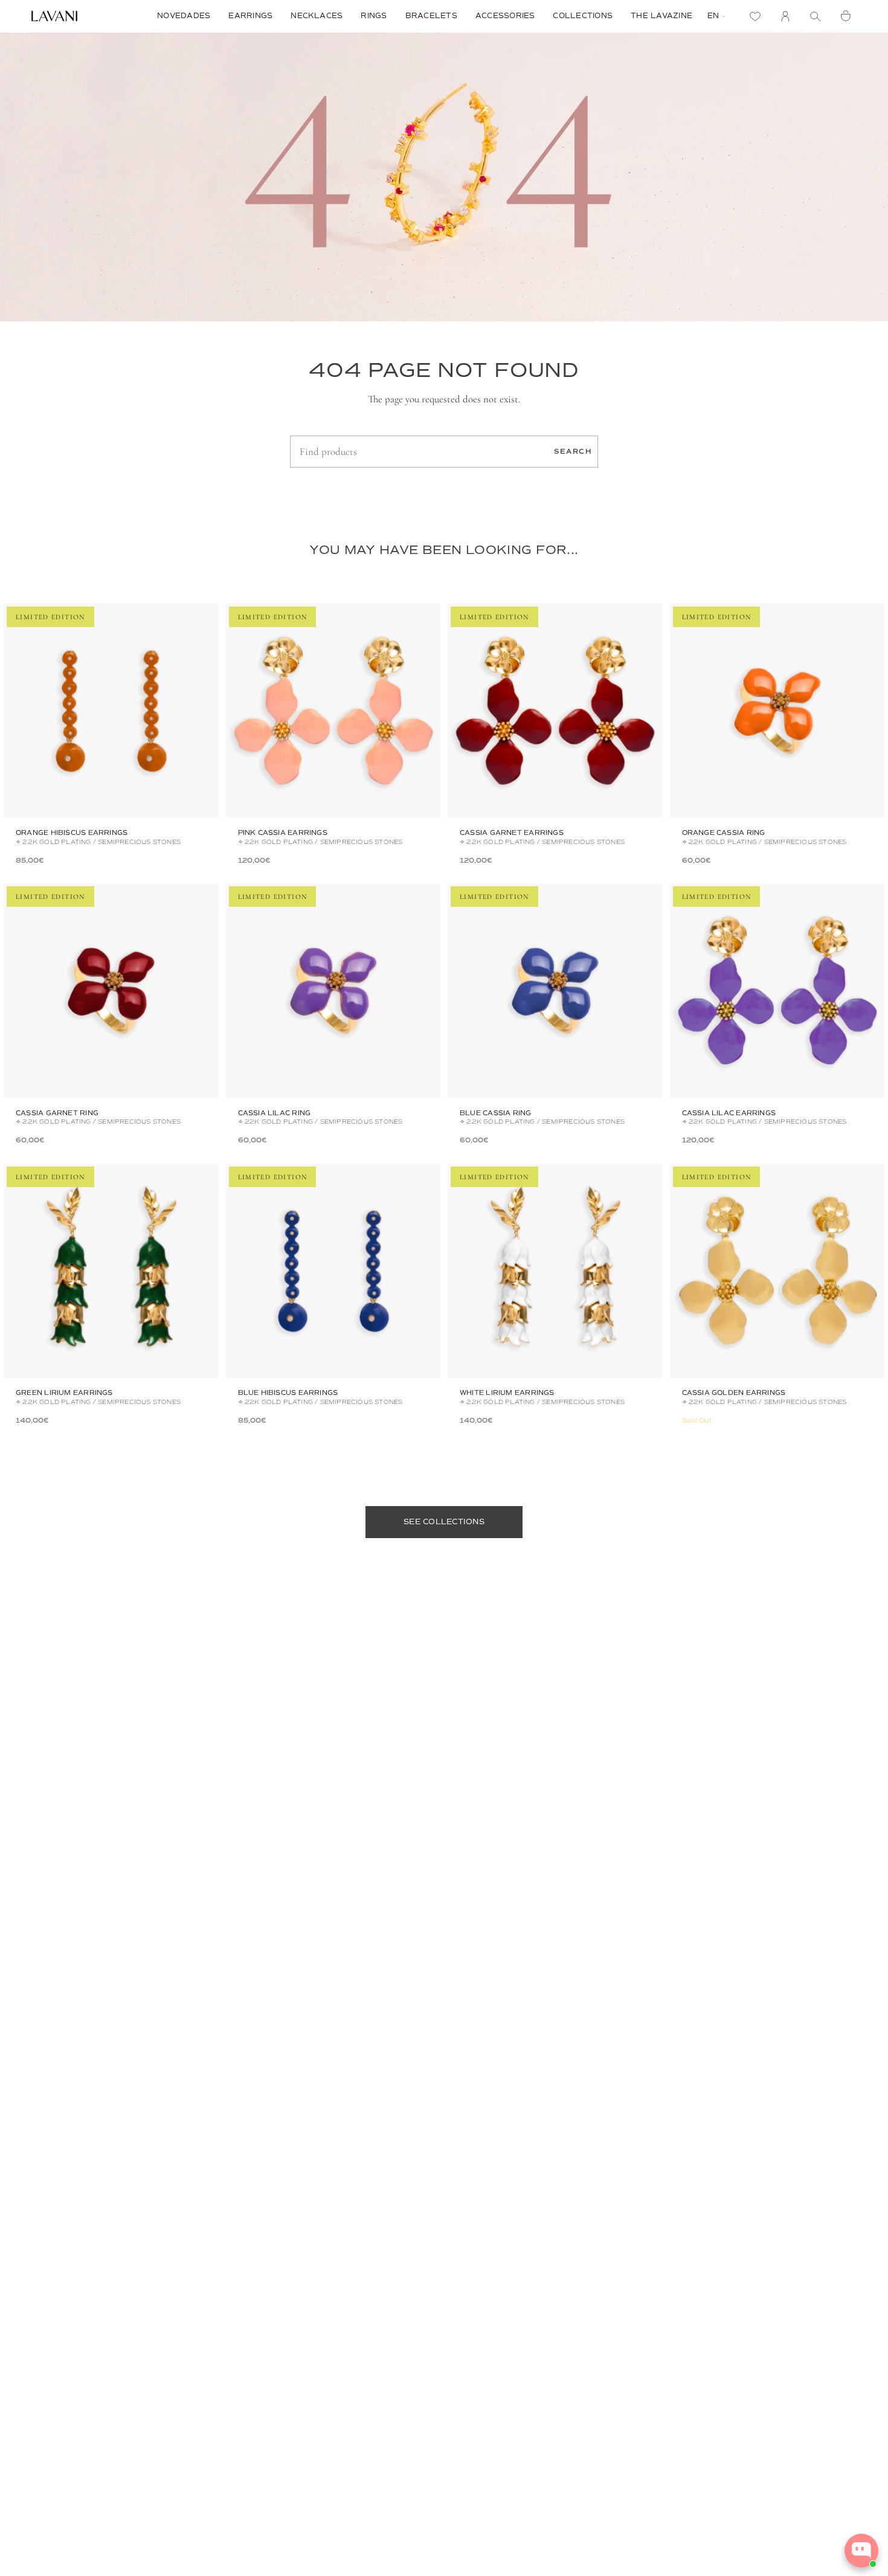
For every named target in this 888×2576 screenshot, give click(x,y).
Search (573, 451)
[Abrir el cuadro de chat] (861, 2551)
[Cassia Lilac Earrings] (777, 991)
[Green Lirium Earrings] (111, 1271)
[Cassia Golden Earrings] (777, 1271)
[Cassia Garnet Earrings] (555, 711)
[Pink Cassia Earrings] (333, 711)
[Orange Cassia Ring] (777, 711)
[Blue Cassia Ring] (555, 991)
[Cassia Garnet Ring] (111, 991)
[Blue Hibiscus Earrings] (333, 1271)
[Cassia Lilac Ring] (333, 991)
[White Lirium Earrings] (555, 1271)
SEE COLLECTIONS (444, 1522)
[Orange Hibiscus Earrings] (111, 711)
